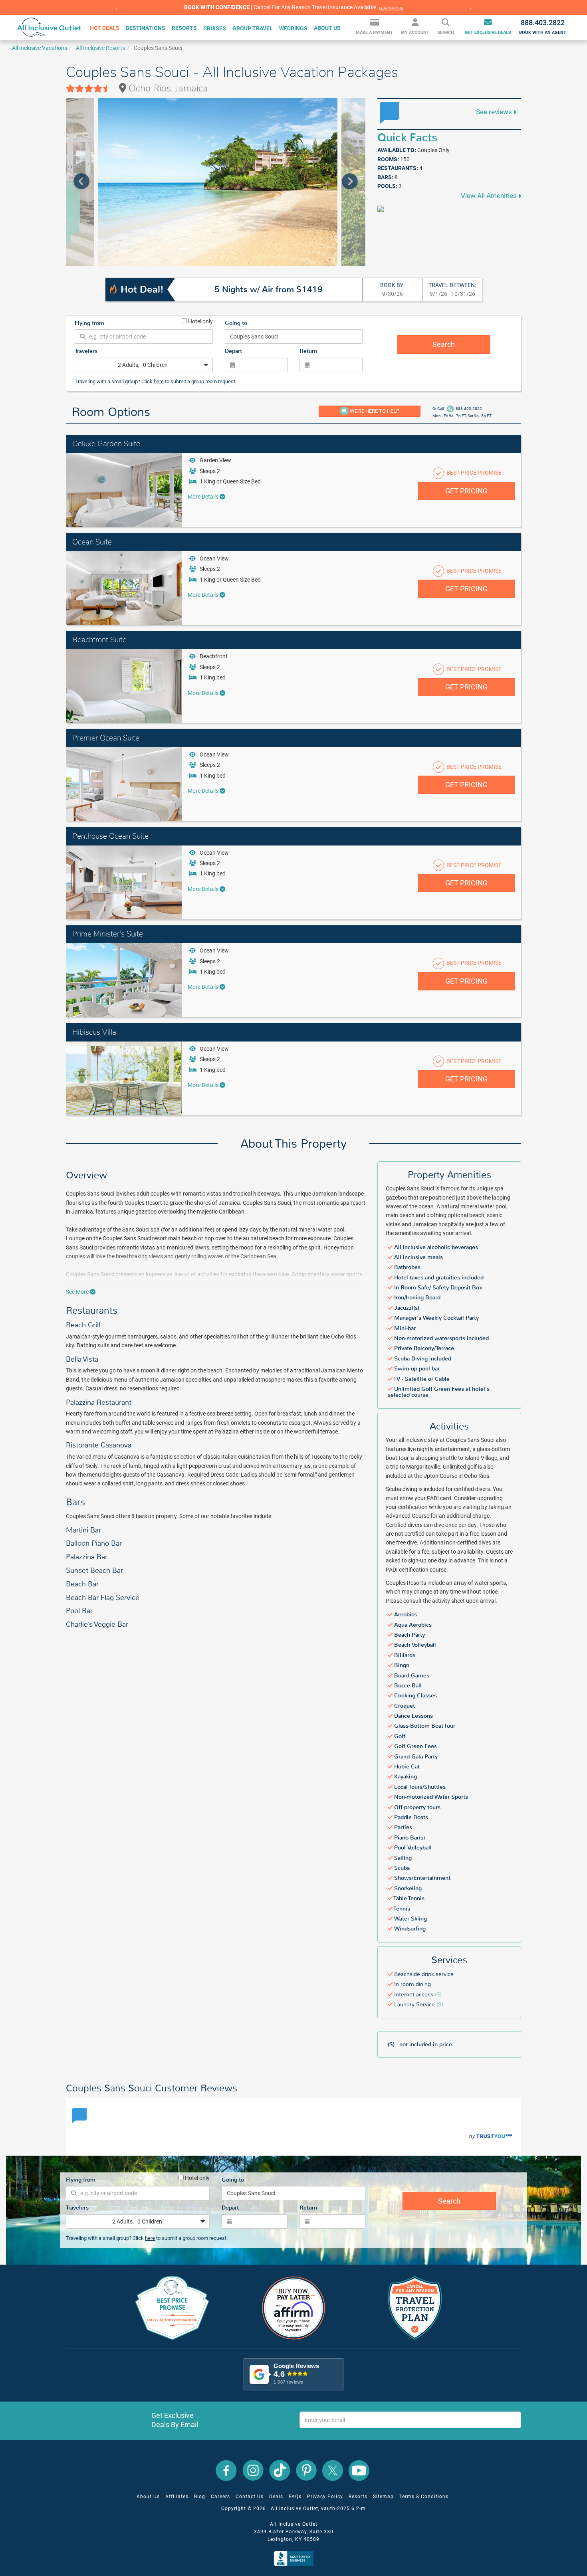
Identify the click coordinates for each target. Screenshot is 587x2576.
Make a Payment (374, 33)
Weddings (293, 28)
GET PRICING (466, 491)
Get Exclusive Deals (488, 33)
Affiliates (177, 2497)
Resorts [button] (184, 28)
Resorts (358, 2497)
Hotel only (200, 321)
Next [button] (469, 8)
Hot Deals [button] (105, 28)
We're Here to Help (374, 411)
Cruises (215, 28)
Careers (220, 2497)
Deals (276, 2497)
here (159, 381)
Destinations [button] (146, 28)
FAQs (295, 2497)
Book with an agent (543, 27)
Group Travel (253, 28)
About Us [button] (327, 28)
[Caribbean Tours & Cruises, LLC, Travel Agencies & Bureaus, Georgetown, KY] (295, 2558)
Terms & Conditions (424, 2497)
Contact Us (250, 2497)
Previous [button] (118, 8)
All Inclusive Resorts (100, 48)
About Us (148, 2497)
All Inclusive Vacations (40, 48)
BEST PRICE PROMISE (473, 473)
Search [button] (446, 33)
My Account (415, 33)
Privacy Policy (325, 2497)
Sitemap (383, 2497)
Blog (200, 2497)
